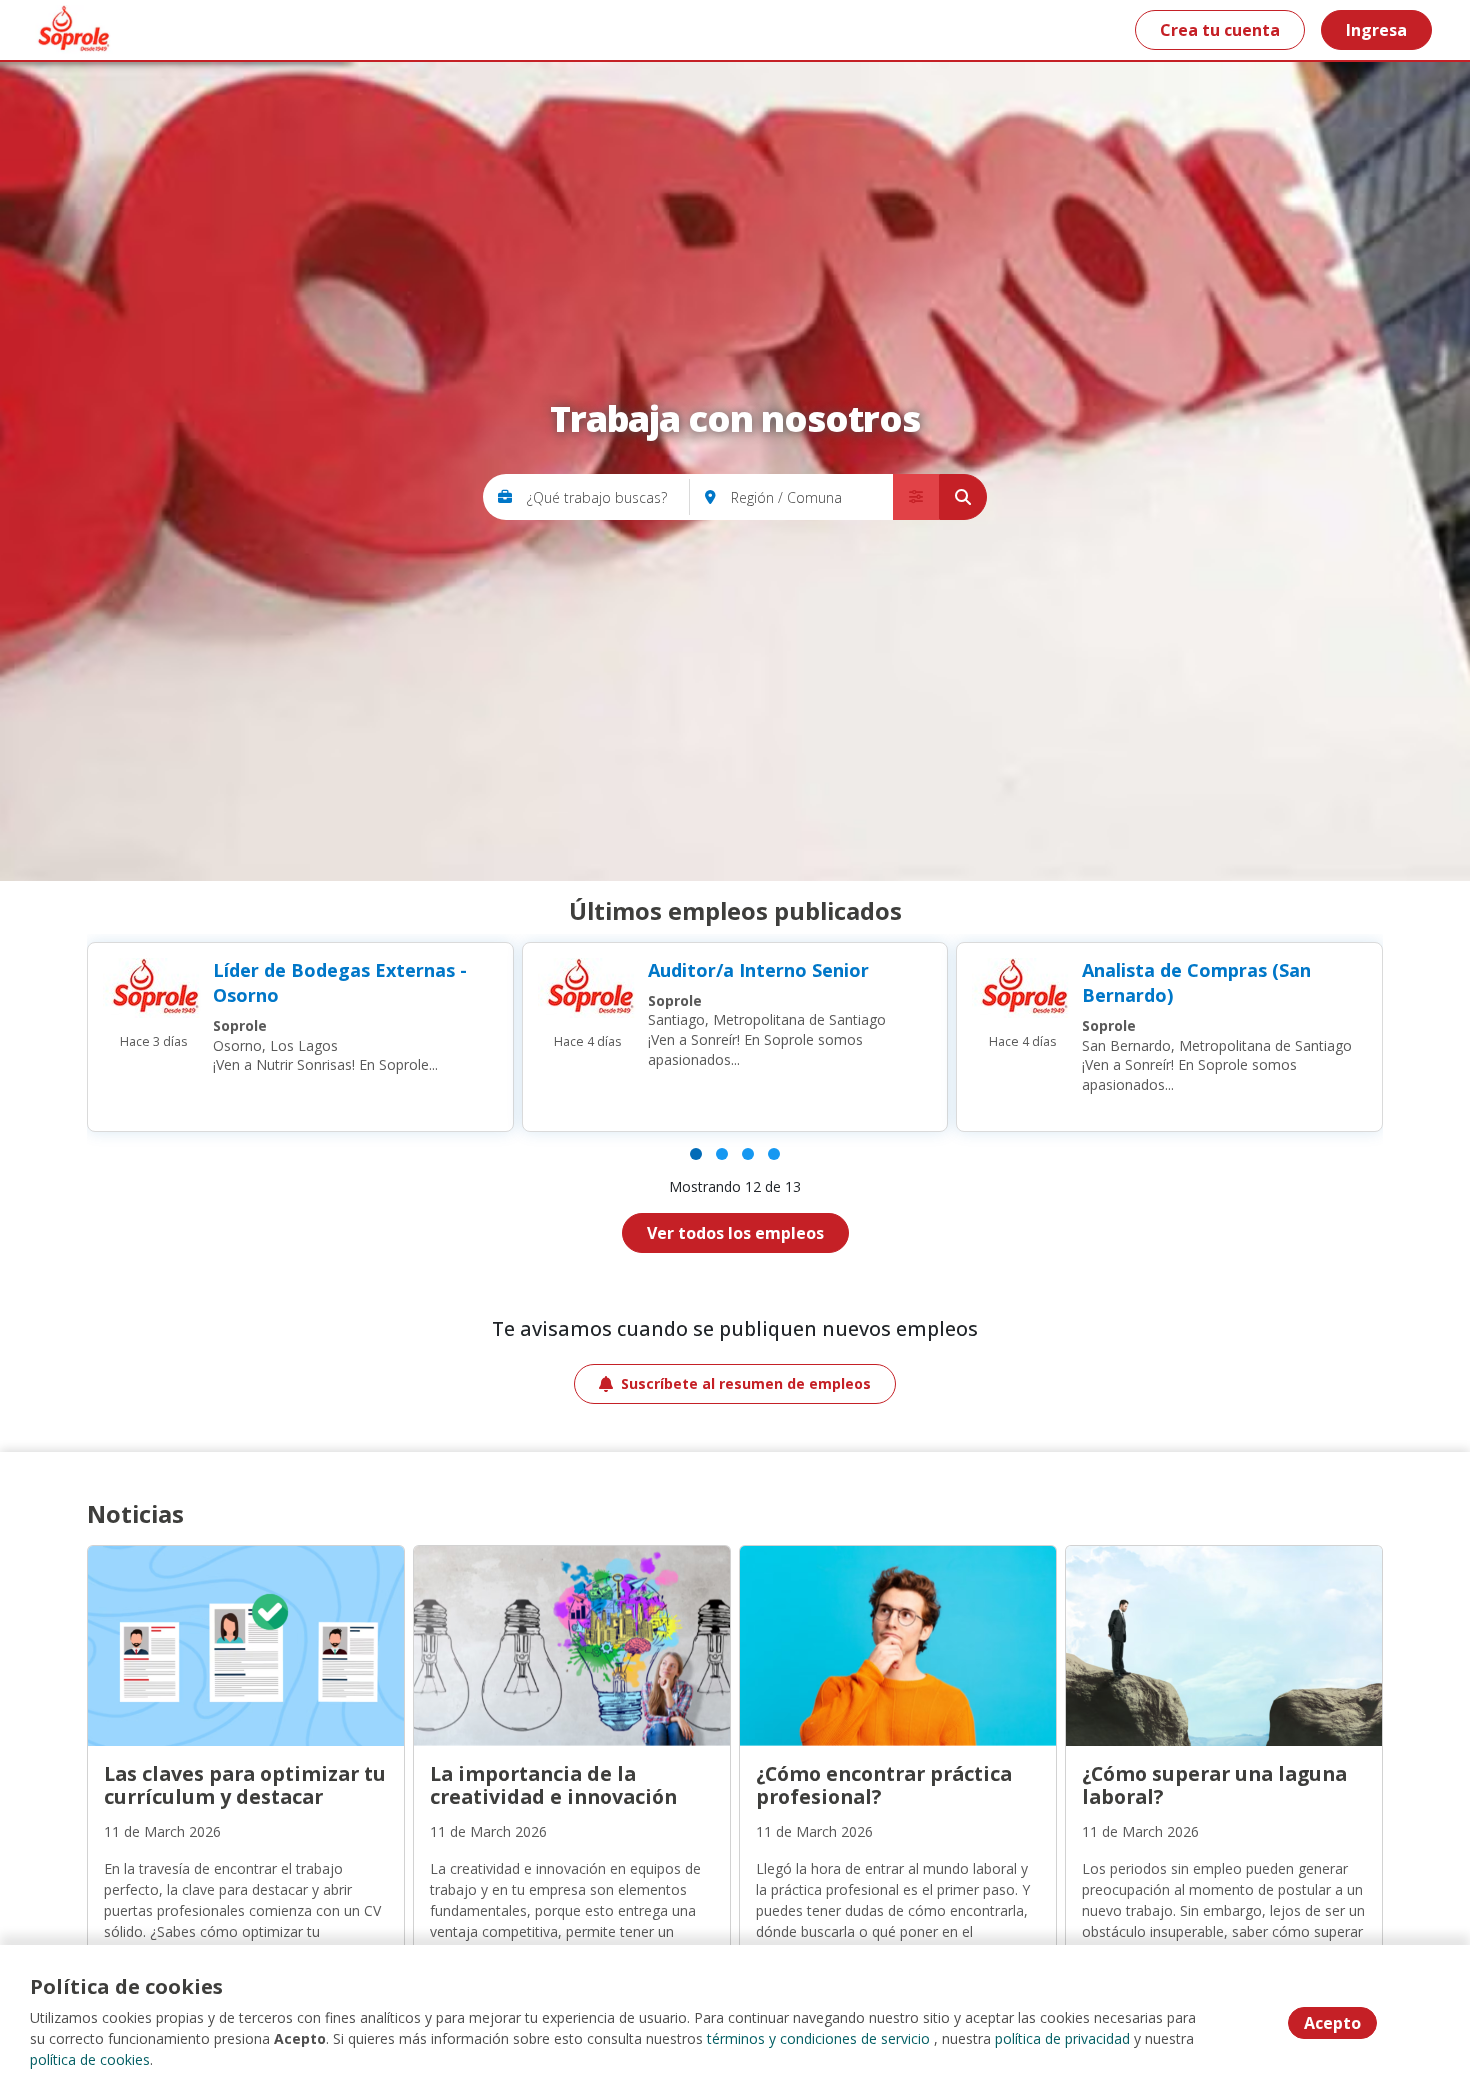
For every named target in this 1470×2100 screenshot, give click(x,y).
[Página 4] (774, 1154)
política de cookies (90, 2059)
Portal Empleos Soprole (71, 30)
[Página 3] (748, 1154)
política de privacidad (1062, 2038)
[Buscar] (963, 497)
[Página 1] (696, 1154)
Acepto (1332, 2023)
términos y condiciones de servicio (818, 2038)
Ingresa (1376, 30)
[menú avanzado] (916, 497)
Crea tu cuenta (1220, 30)
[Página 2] (722, 1154)
